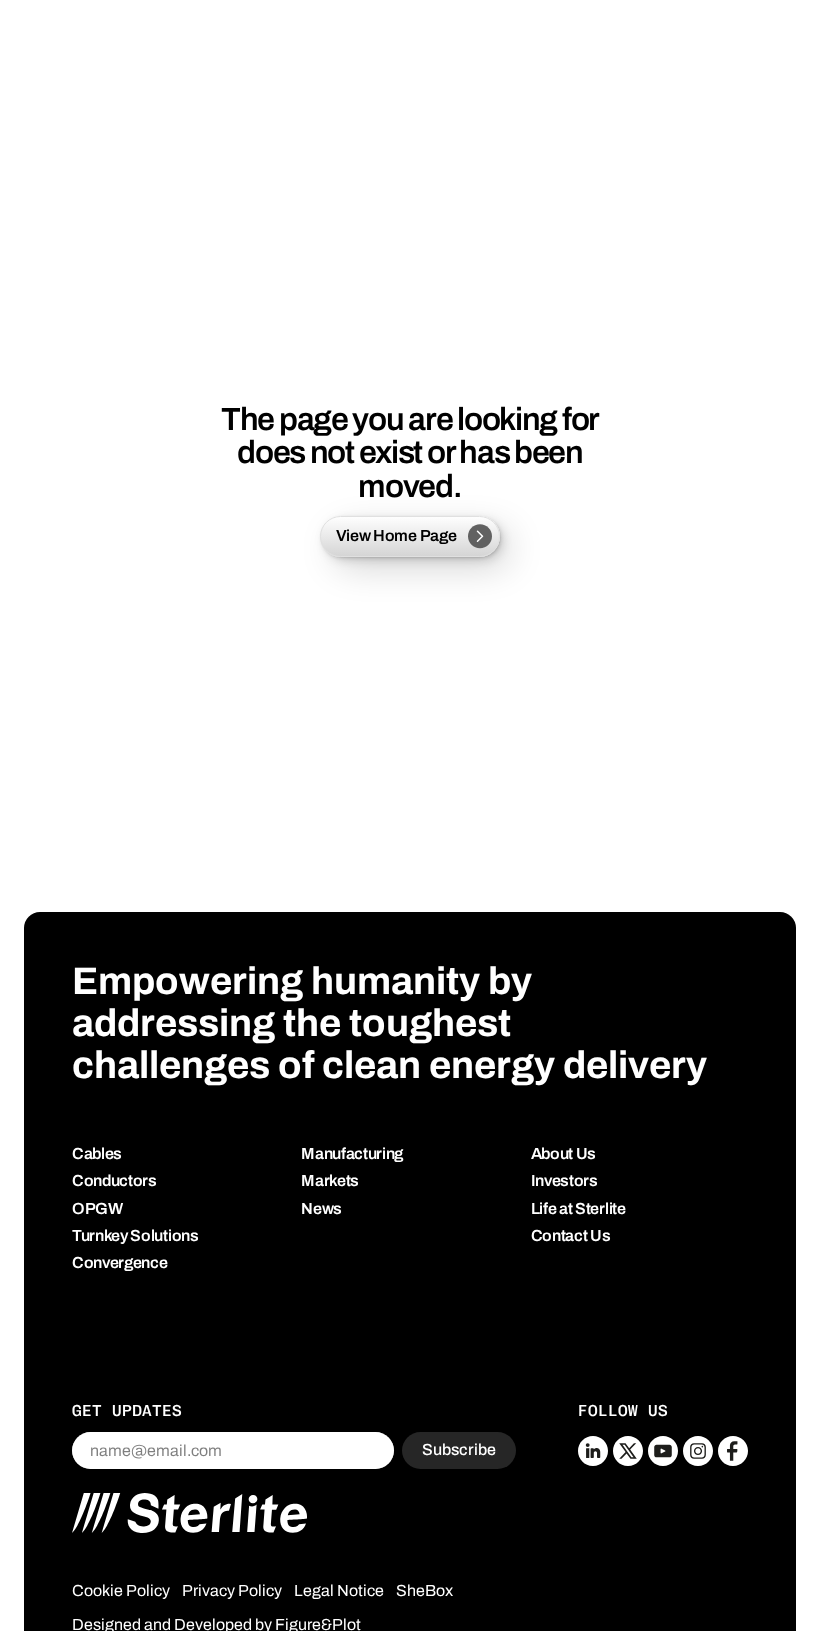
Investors (564, 1180)
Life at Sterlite (578, 1208)
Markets (330, 1180)
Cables (97, 1153)
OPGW (97, 1208)
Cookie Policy (121, 1590)
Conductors (114, 1180)
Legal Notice (339, 1590)
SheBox (424, 1590)
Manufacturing (352, 1153)
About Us (563, 1153)
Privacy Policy (232, 1590)
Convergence (119, 1262)
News (321, 1208)
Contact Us (571, 1235)
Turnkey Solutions (135, 1235)
